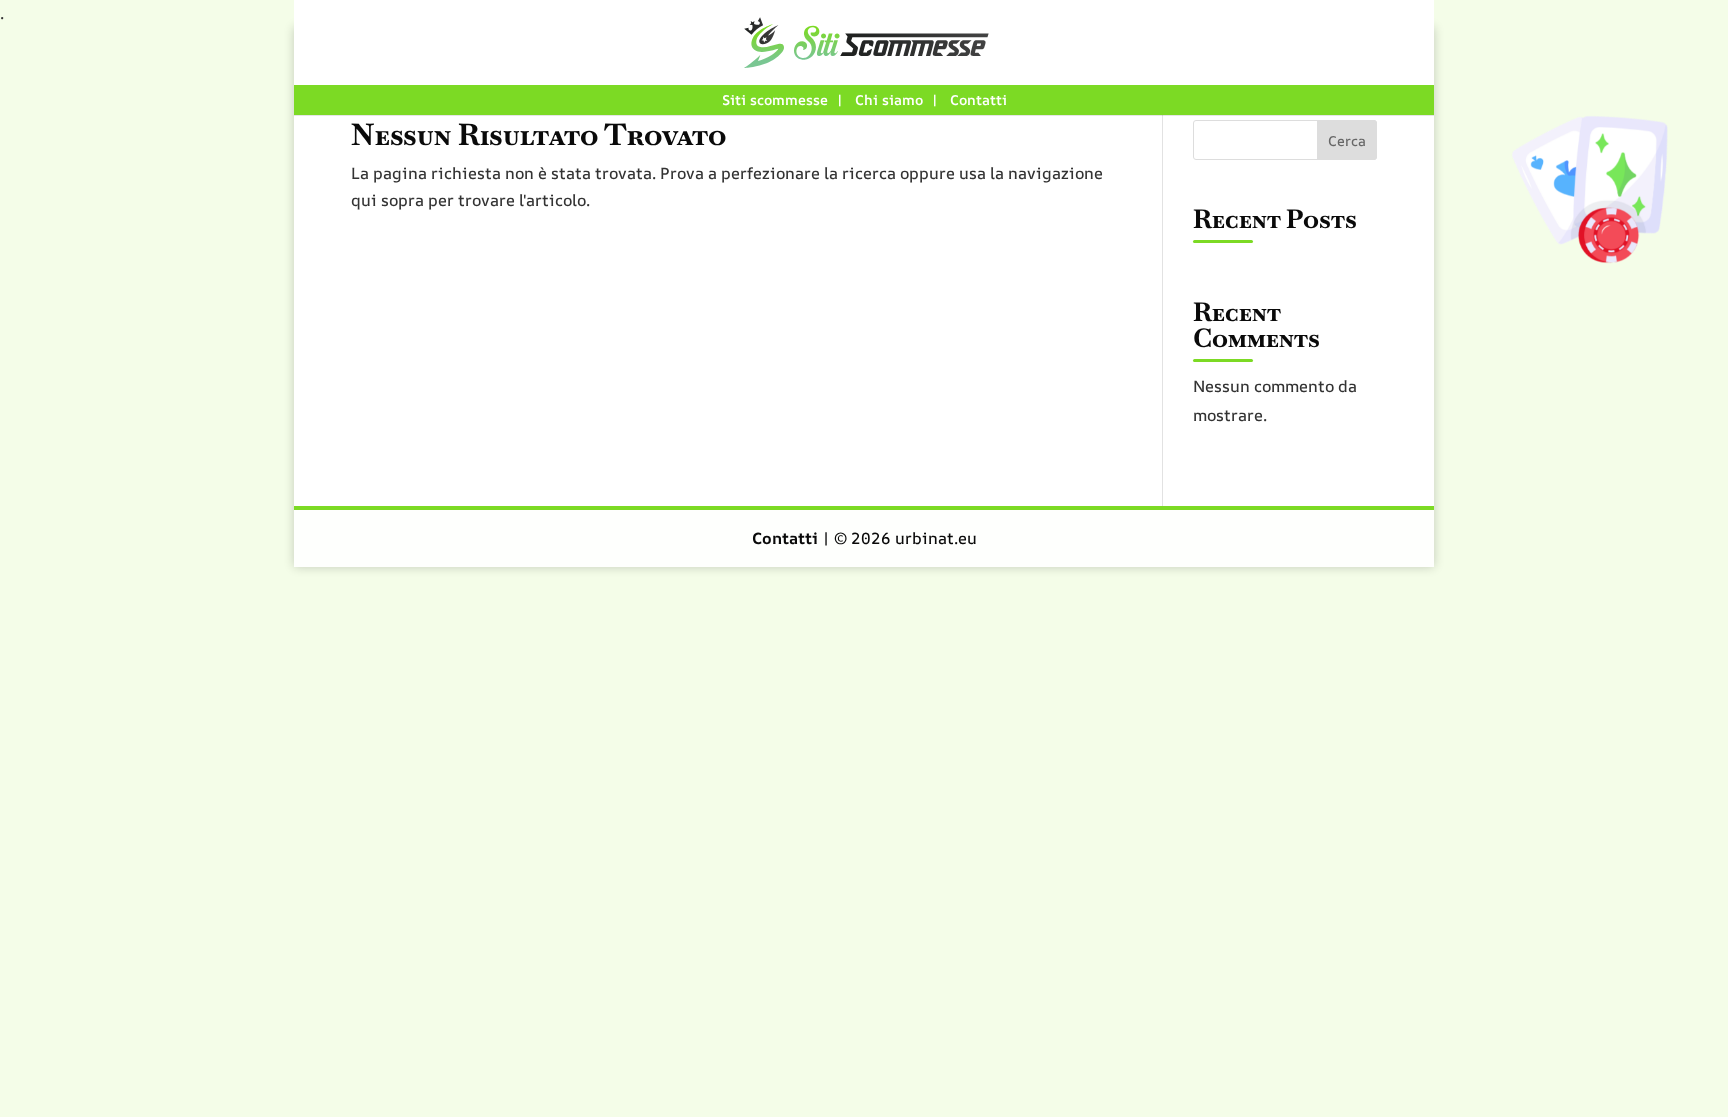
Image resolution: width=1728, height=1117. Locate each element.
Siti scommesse (775, 99)
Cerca (1347, 140)
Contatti (978, 99)
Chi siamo (889, 99)
